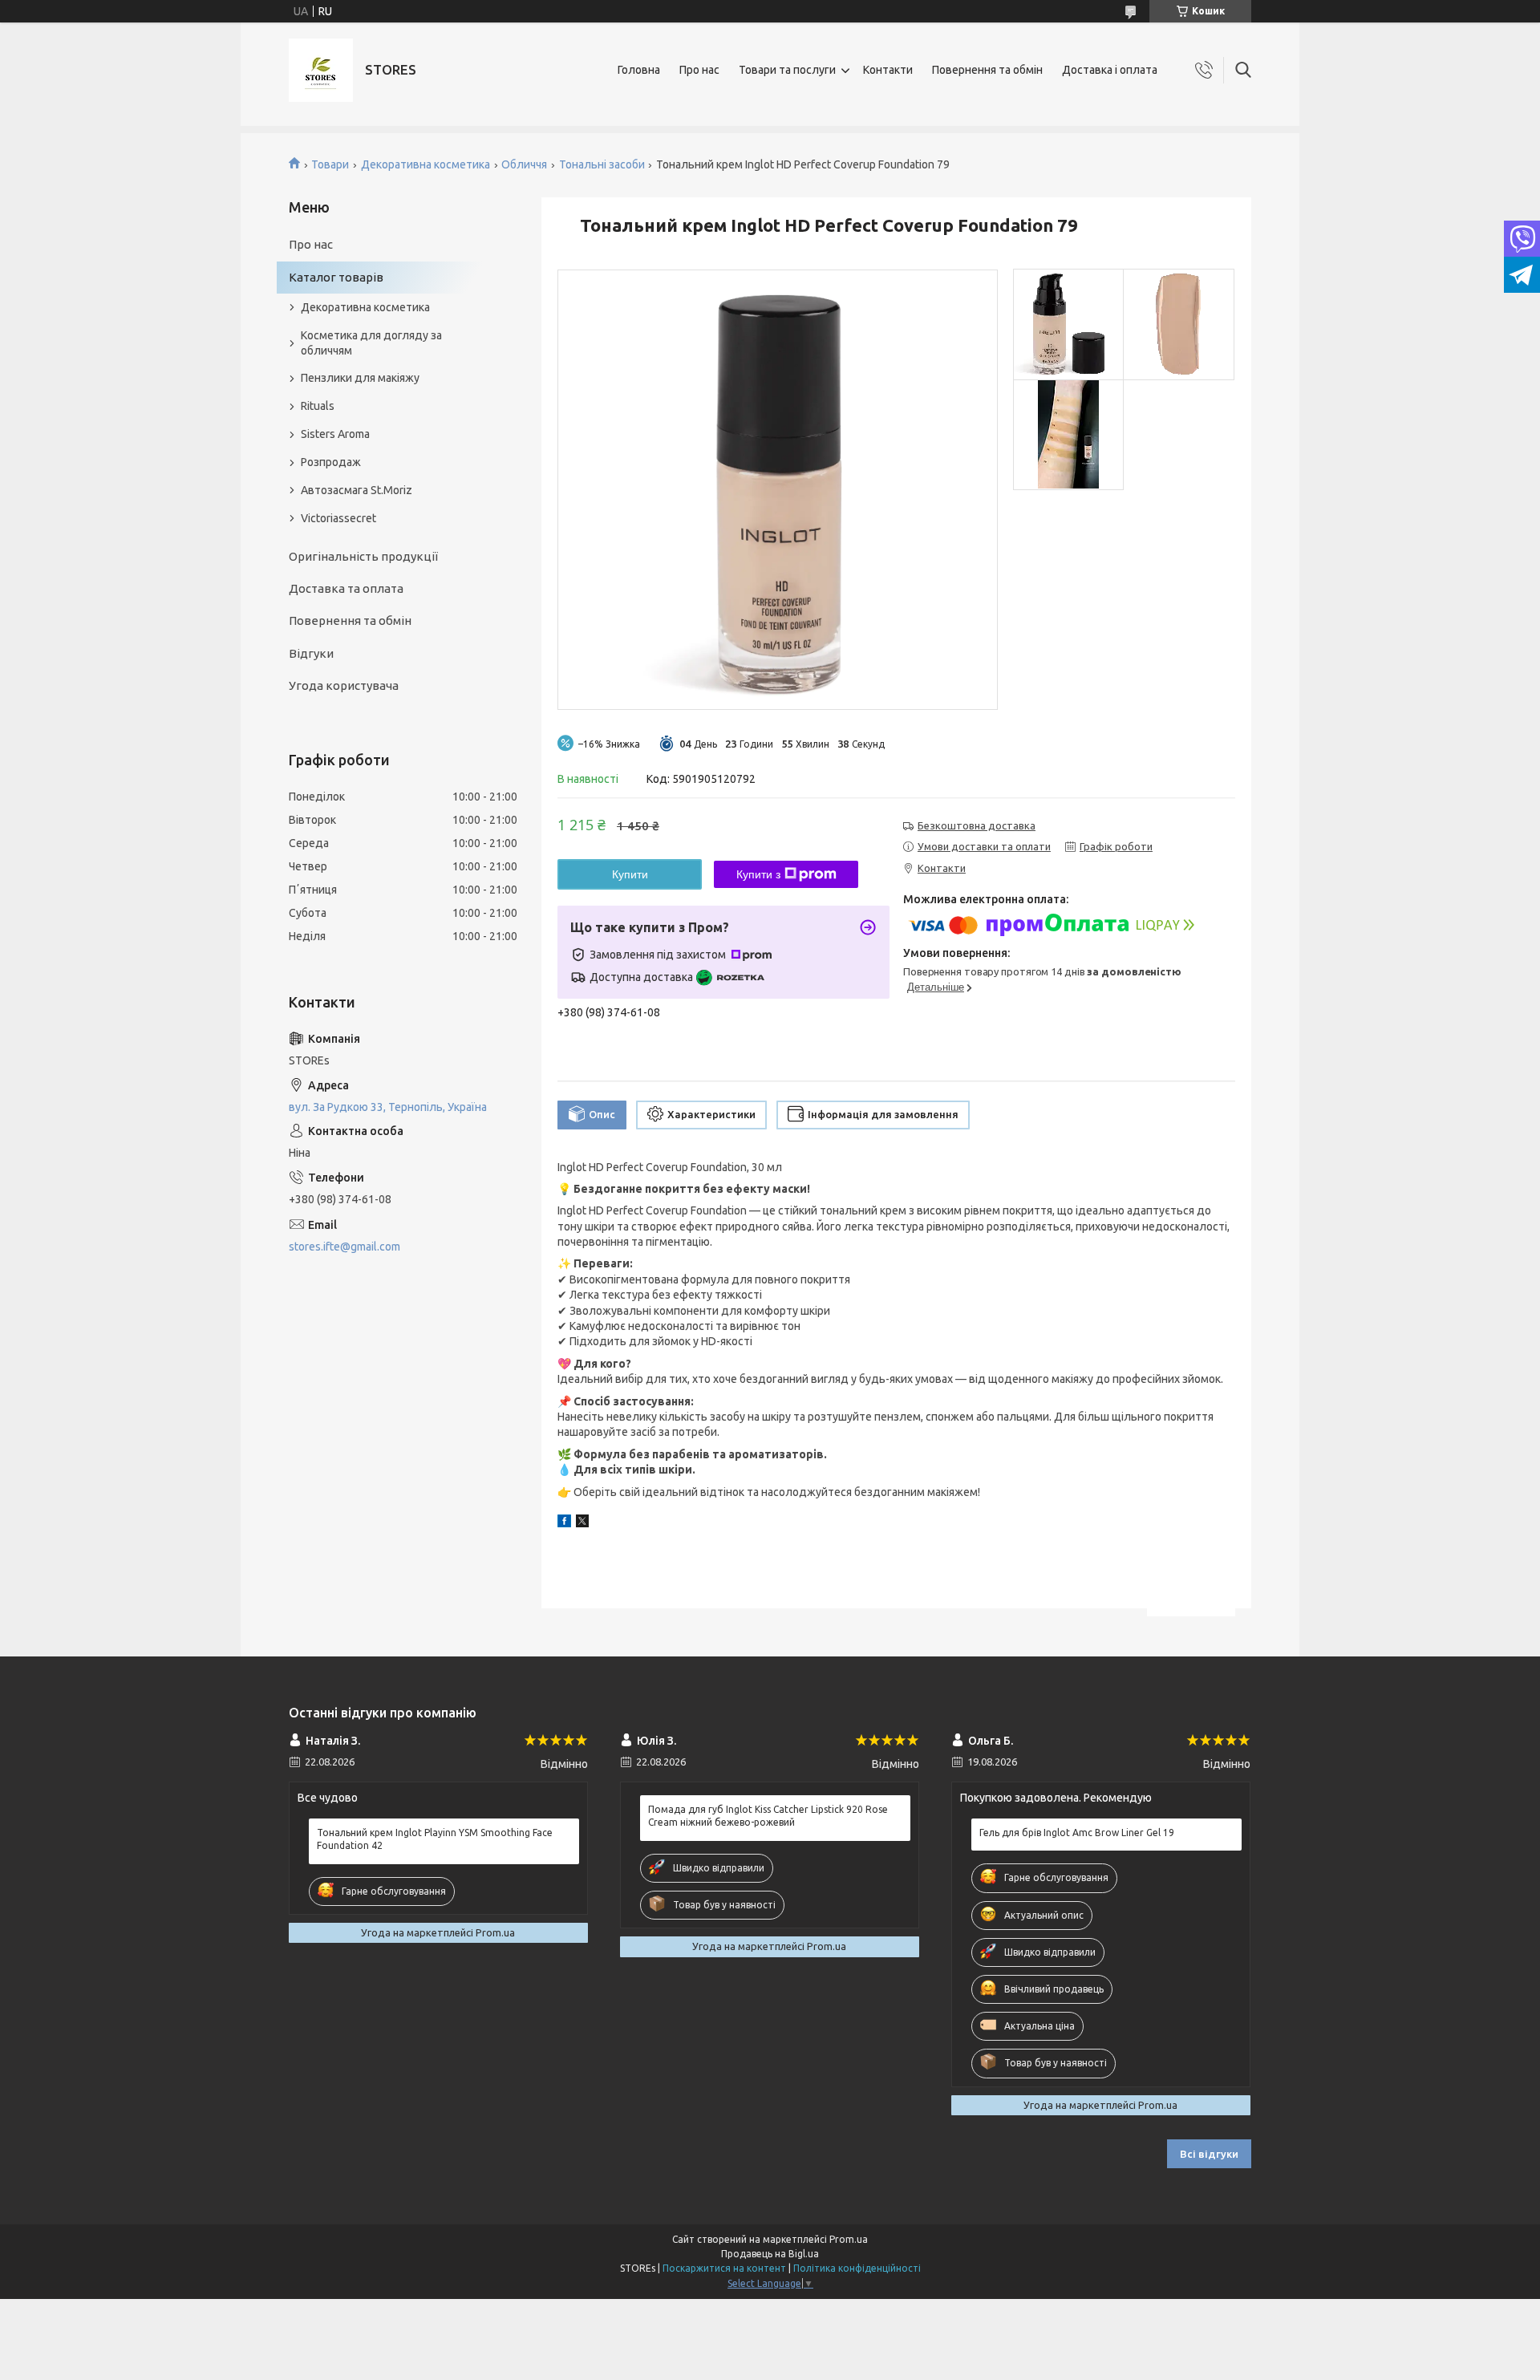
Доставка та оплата (346, 588)
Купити (630, 874)
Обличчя (524, 164)
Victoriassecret (338, 518)
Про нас (699, 70)
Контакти (888, 70)
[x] (582, 1523)
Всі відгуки (1209, 2154)
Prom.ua (849, 2239)
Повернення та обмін (987, 70)
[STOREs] (321, 70)
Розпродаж (331, 462)
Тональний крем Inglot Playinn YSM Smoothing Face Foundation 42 (435, 1839)
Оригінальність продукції (363, 556)
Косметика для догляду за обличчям (371, 343)
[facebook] (564, 1523)
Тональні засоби (602, 164)
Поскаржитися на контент (724, 2268)
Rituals (318, 406)
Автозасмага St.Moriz (357, 490)
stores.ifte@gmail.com (344, 1247)
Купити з (758, 874)
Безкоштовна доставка (977, 825)
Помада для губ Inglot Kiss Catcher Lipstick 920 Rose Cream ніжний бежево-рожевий (768, 1816)
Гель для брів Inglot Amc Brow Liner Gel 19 (1077, 1833)
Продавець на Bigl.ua (770, 2254)
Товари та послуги (787, 70)
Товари (330, 164)
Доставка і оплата (1110, 70)
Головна (639, 70)
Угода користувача (344, 685)
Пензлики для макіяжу (360, 378)
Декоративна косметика (426, 164)
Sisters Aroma (335, 434)
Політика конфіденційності (857, 2268)
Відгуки (311, 653)
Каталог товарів (336, 277)
